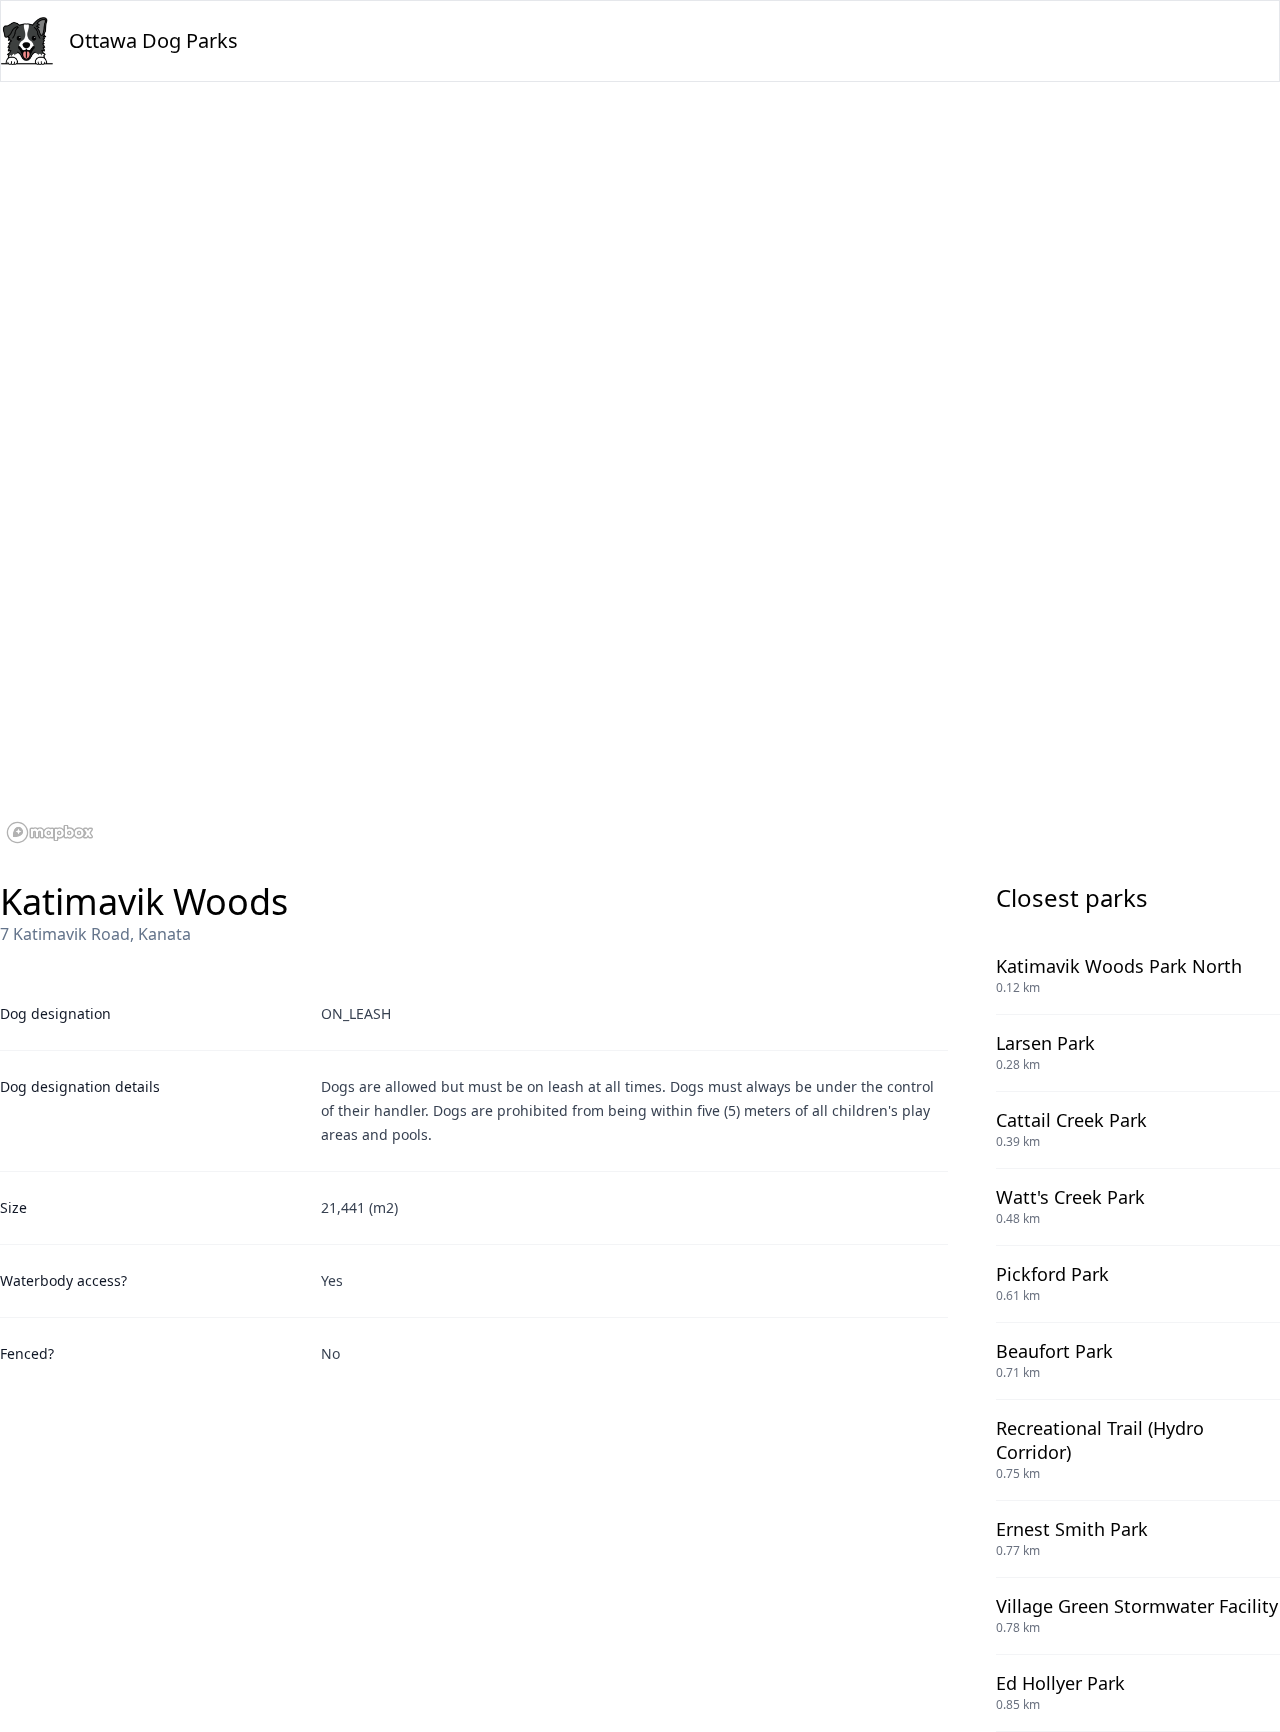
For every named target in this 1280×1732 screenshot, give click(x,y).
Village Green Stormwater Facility (1137, 1606)
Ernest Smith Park (1072, 1529)
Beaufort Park (1054, 1351)
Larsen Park (1045, 1043)
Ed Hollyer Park (1060, 1683)
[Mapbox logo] (50, 832)
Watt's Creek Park (1070, 1197)
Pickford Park (1052, 1274)
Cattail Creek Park (1071, 1120)
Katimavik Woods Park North (1119, 966)
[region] (640, 466)
